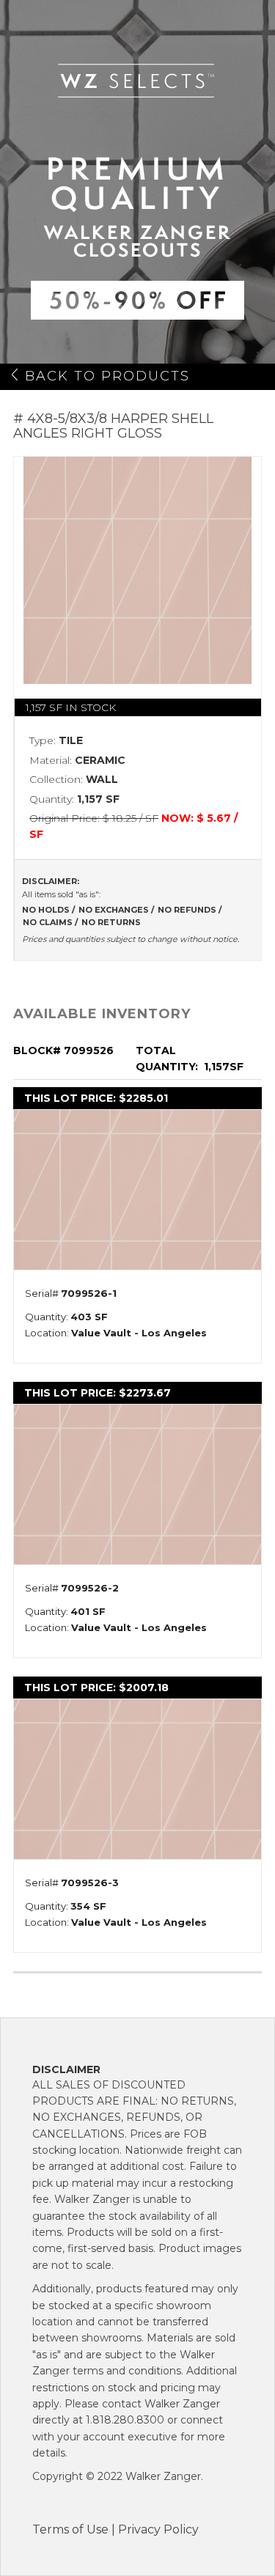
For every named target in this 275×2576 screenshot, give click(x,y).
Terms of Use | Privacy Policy (115, 2529)
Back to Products (107, 376)
